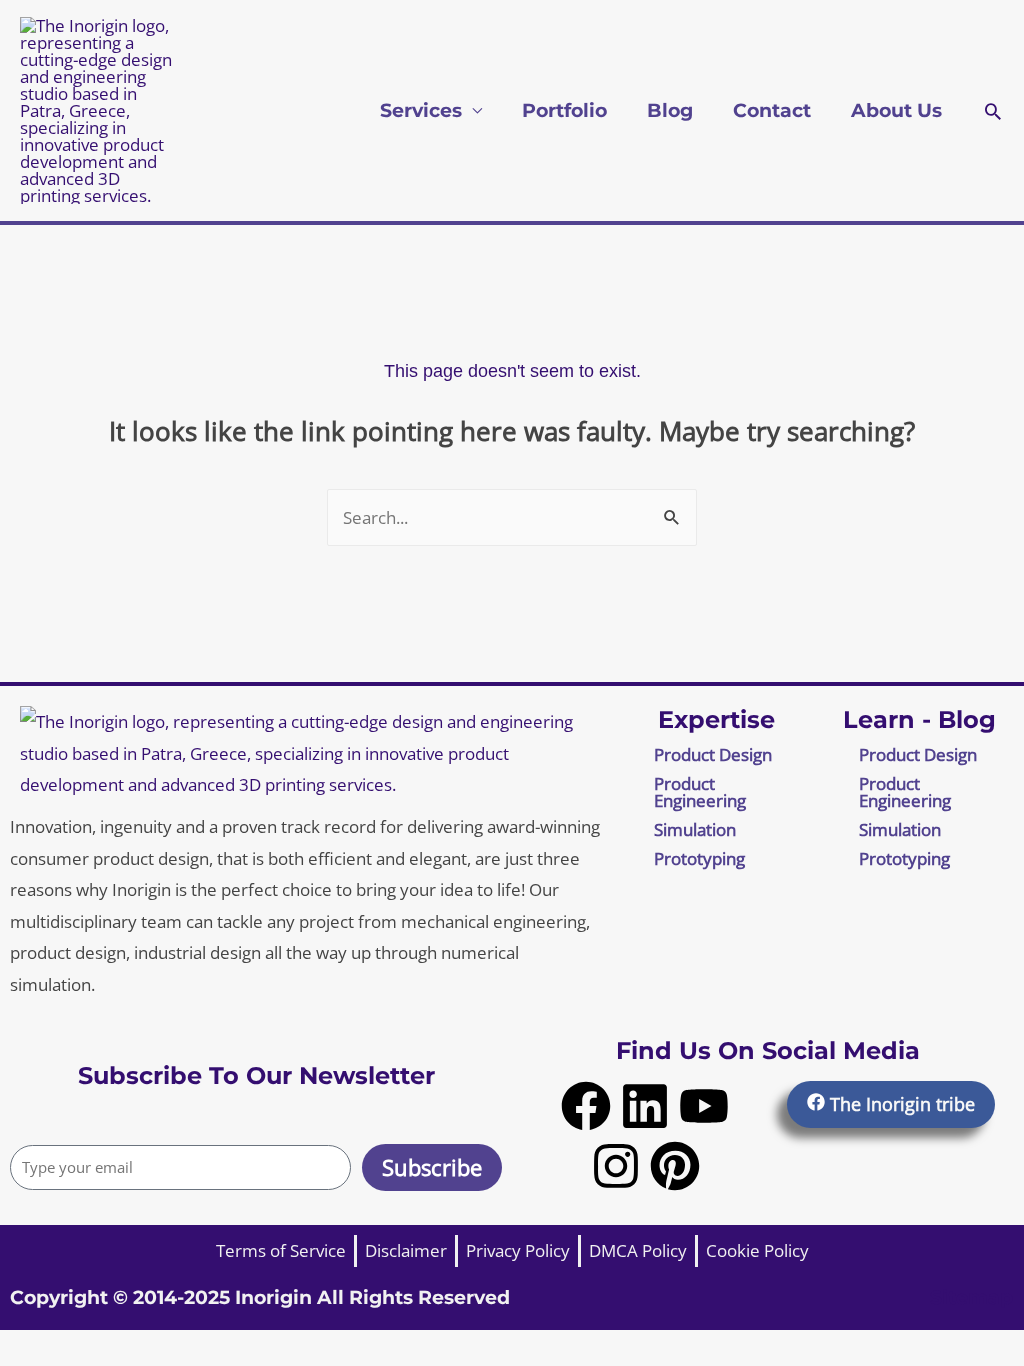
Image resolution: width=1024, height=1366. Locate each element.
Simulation (695, 829)
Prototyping (699, 858)
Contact (772, 110)
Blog (670, 110)
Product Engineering (700, 792)
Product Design (713, 754)
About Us (896, 110)
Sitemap (971, 1297)
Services (421, 110)
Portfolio (564, 110)
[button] (993, 111)
